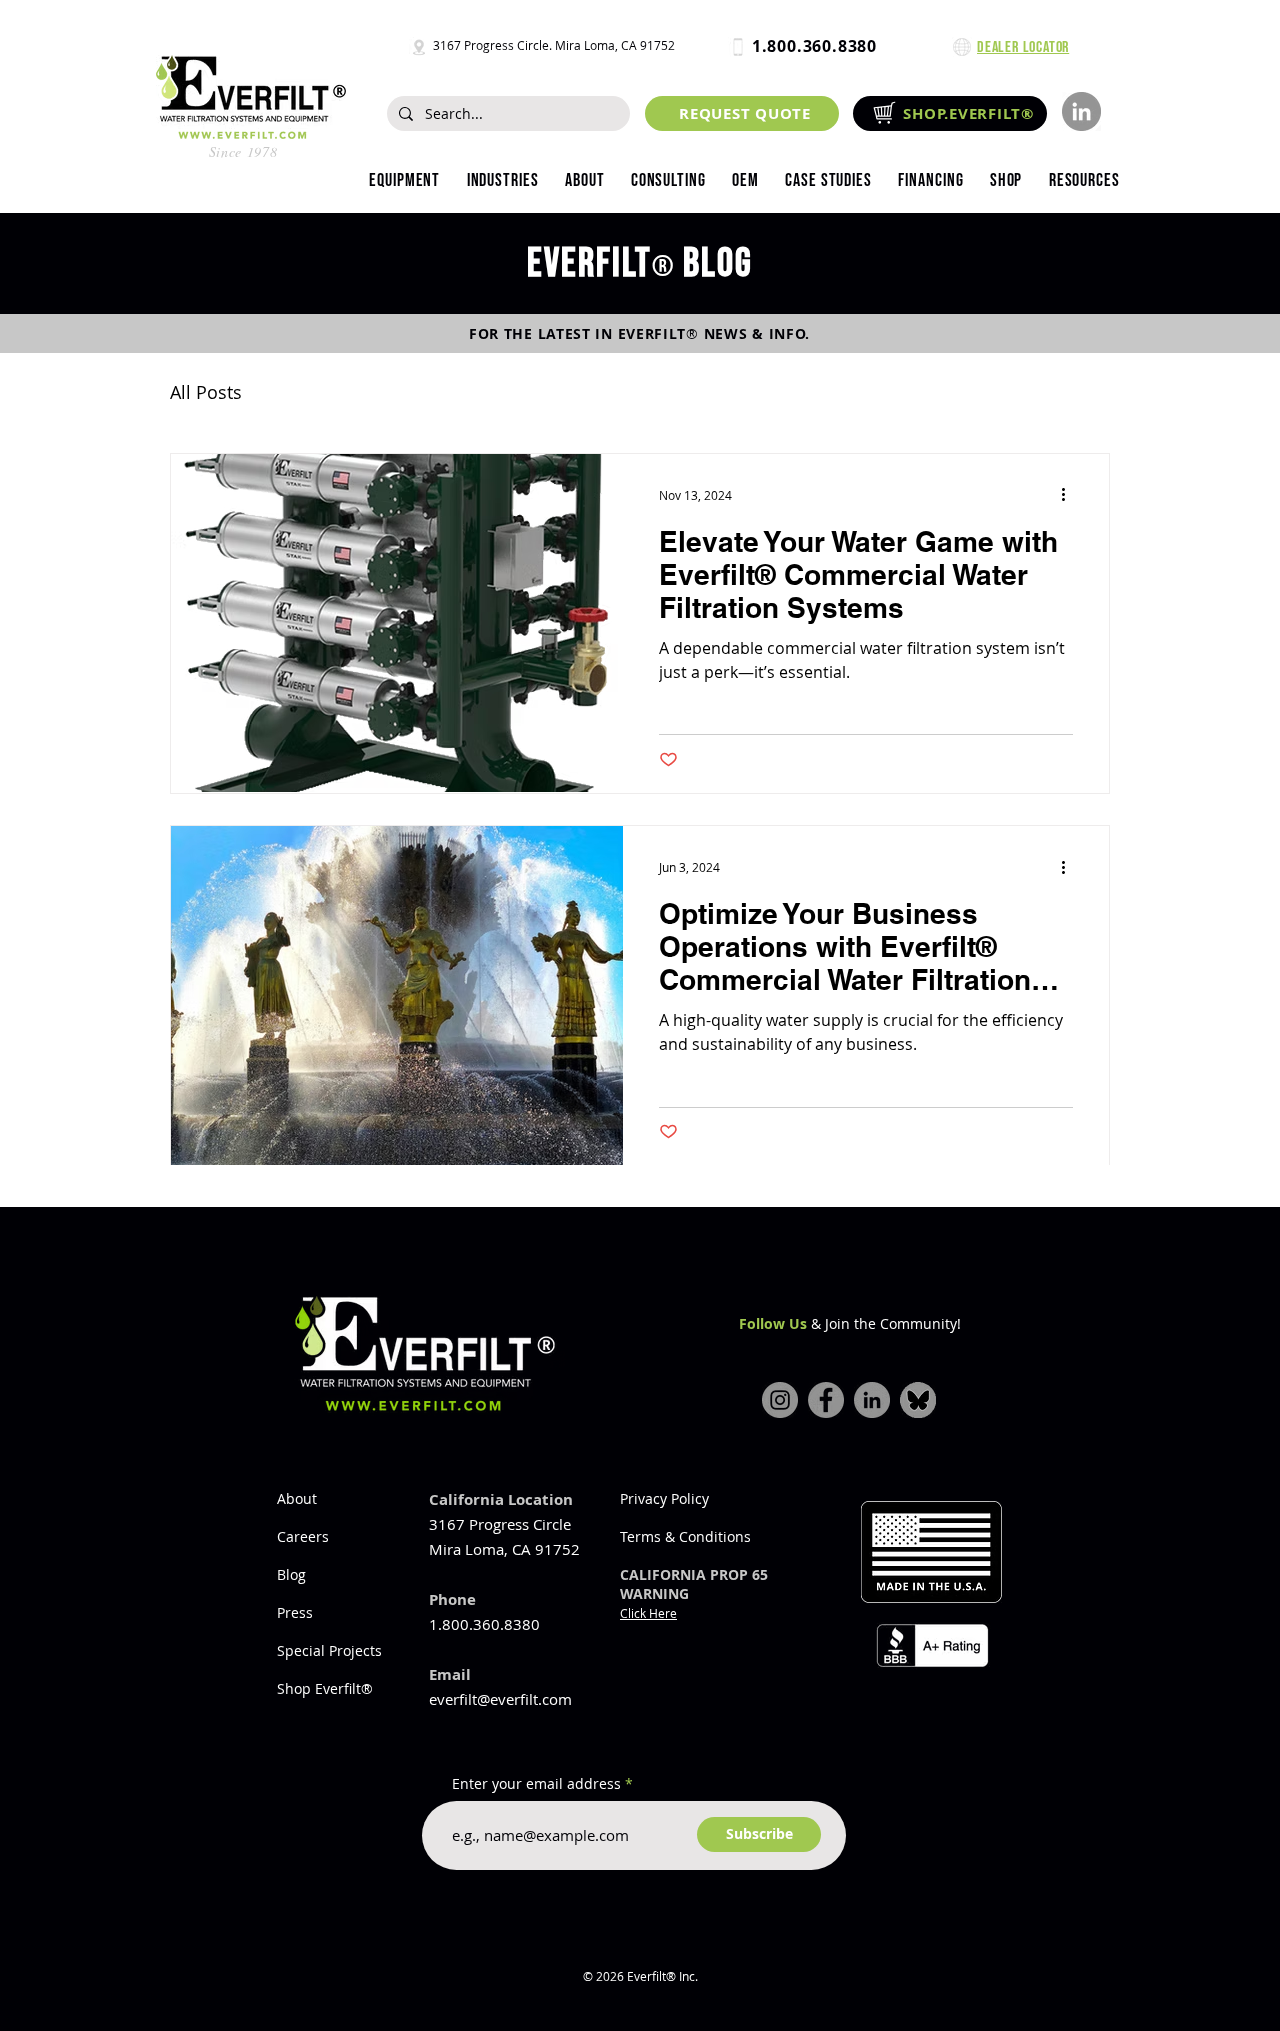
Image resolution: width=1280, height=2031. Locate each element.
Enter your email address (536, 1784)
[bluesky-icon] (918, 1400)
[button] (502, 181)
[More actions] (1070, 495)
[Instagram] (780, 1400)
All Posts (206, 392)
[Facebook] (826, 1400)
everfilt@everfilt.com (500, 1699)
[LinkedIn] (1081, 111)
